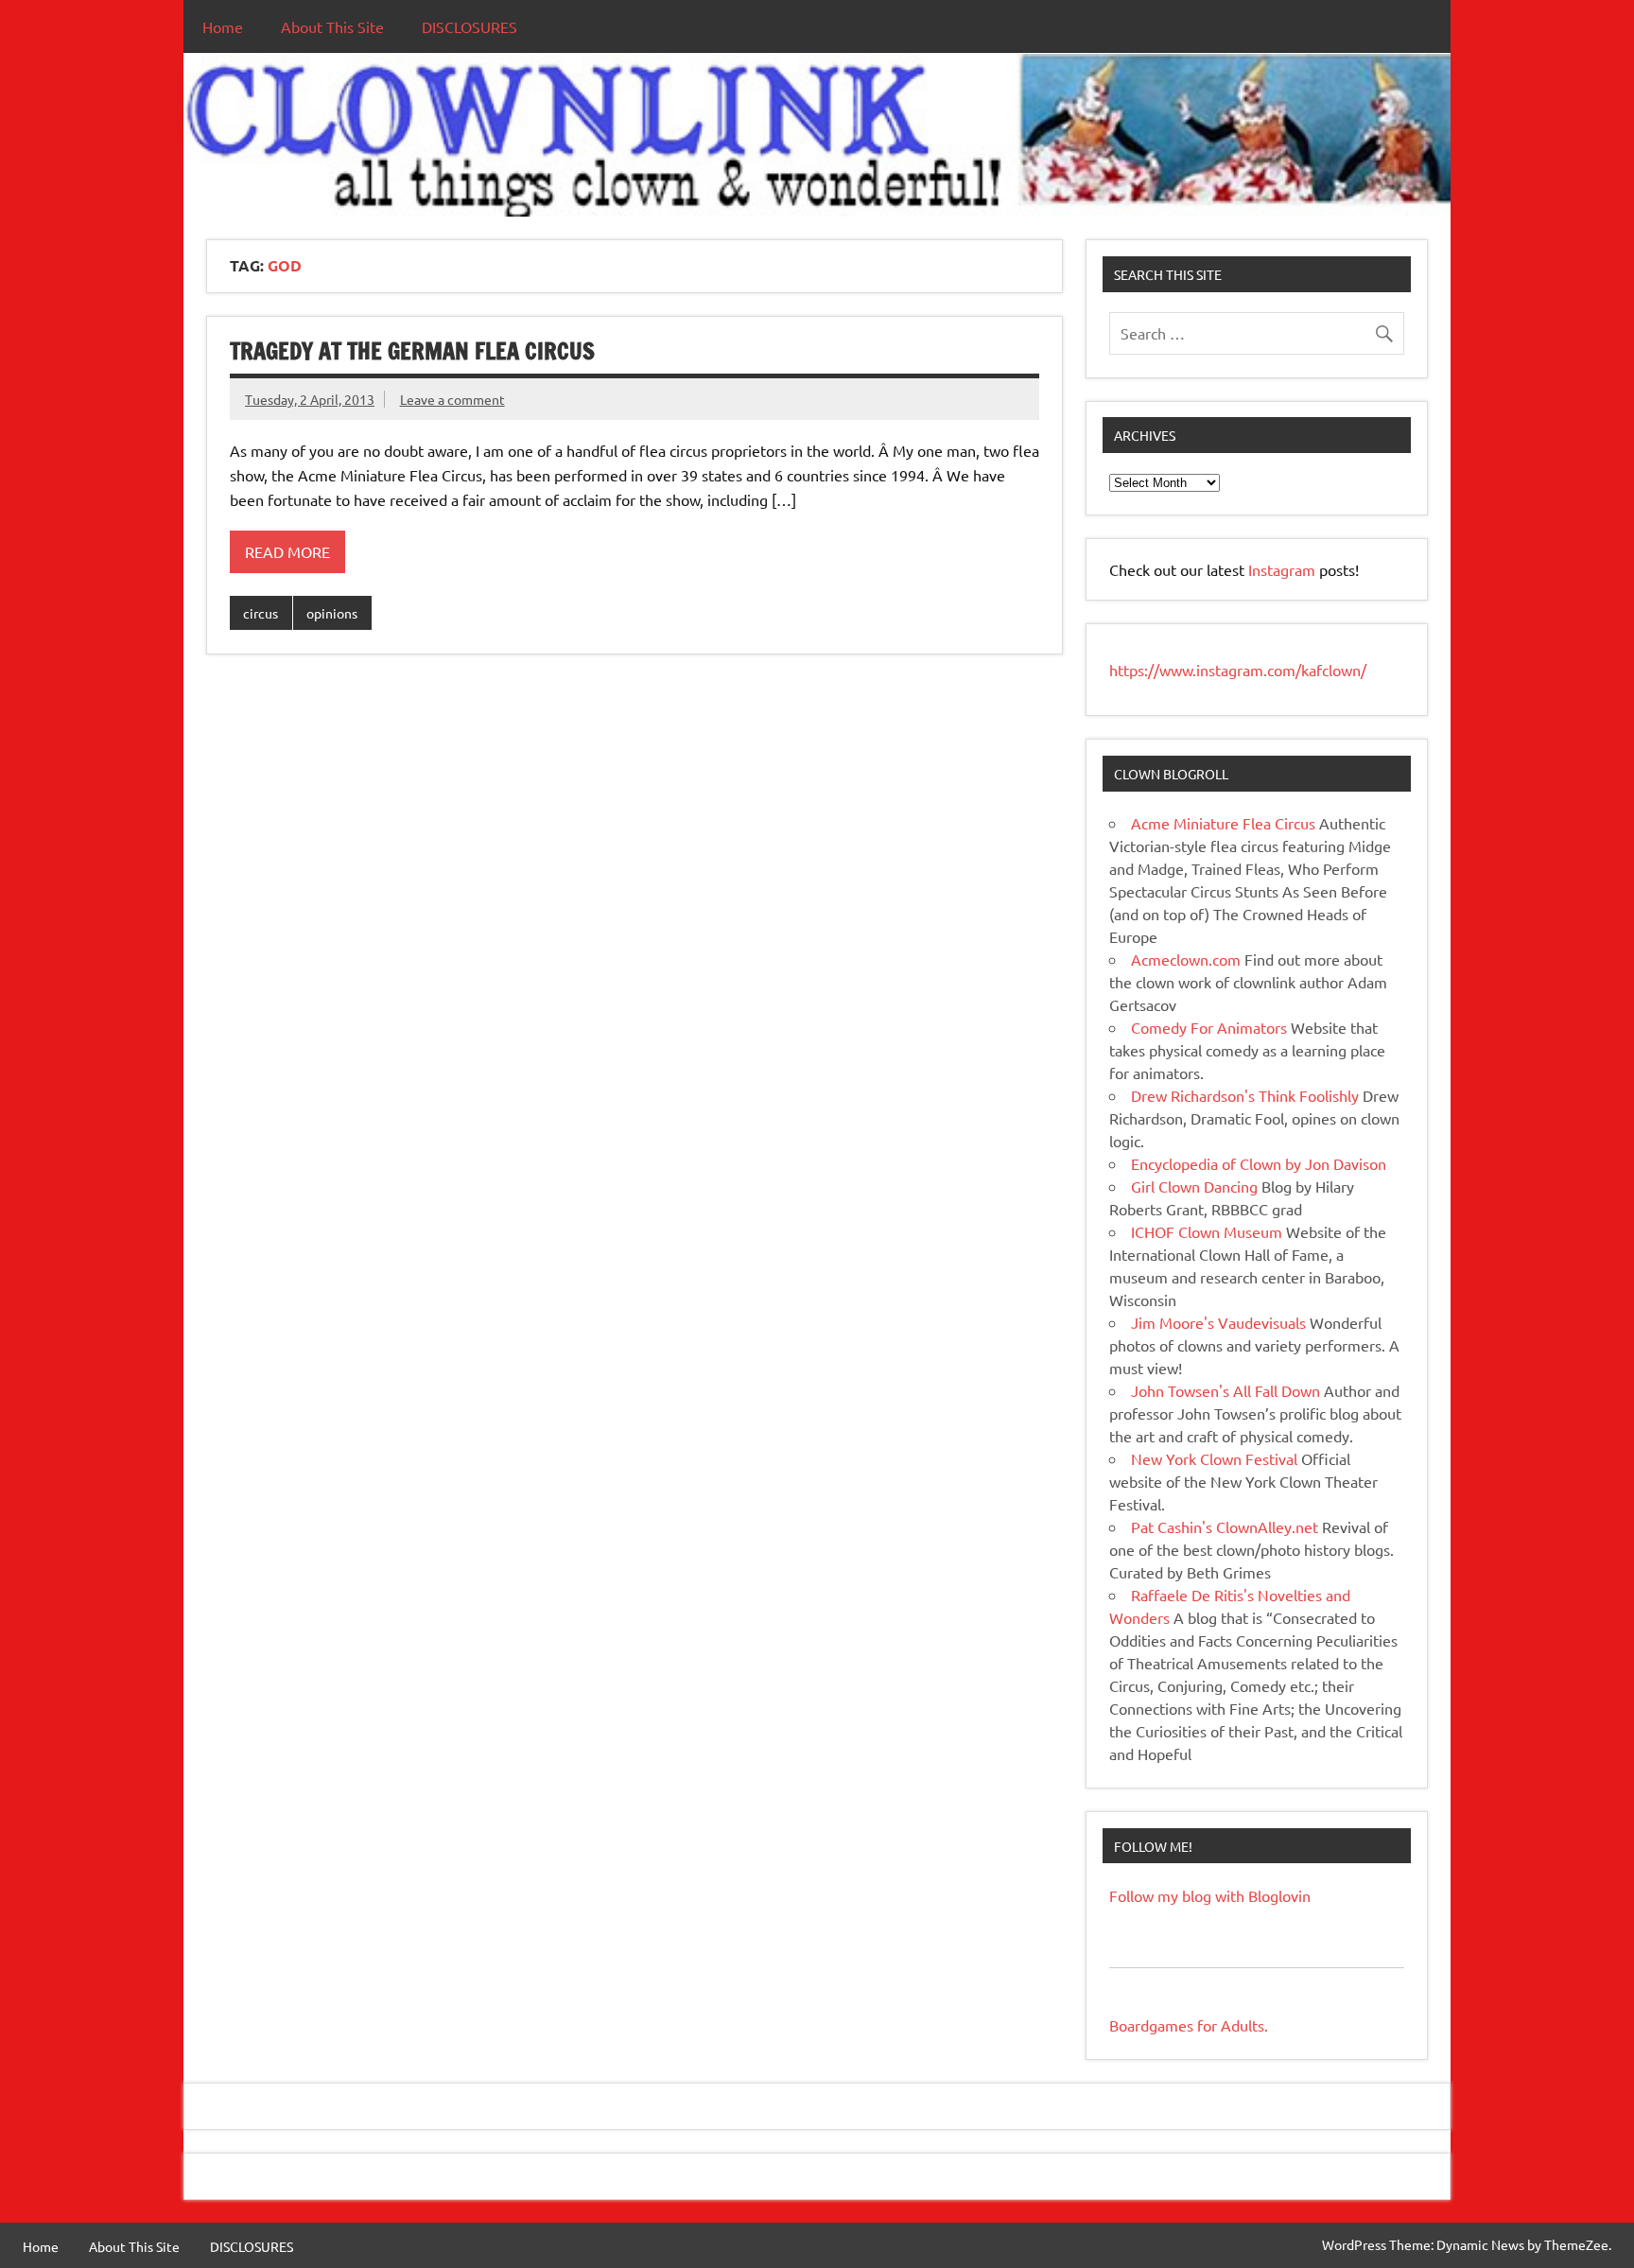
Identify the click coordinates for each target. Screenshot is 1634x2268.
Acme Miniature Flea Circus (1223, 823)
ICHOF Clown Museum (1207, 1231)
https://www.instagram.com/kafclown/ (1238, 670)
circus (261, 613)
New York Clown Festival (1214, 1458)
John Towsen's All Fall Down (1225, 1390)
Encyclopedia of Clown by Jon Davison (1259, 1163)
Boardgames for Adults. (1189, 2025)
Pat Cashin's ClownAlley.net (1225, 1527)
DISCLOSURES (469, 26)
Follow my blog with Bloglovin (1210, 1895)
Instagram (1284, 569)
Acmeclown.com (1186, 959)
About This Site (332, 26)
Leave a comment (452, 399)
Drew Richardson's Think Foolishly (1245, 1095)
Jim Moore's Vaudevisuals (1218, 1322)
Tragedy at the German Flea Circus (412, 351)
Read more (287, 551)
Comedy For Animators (1209, 1027)
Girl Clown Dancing (1194, 1186)
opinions (332, 613)
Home (223, 26)
